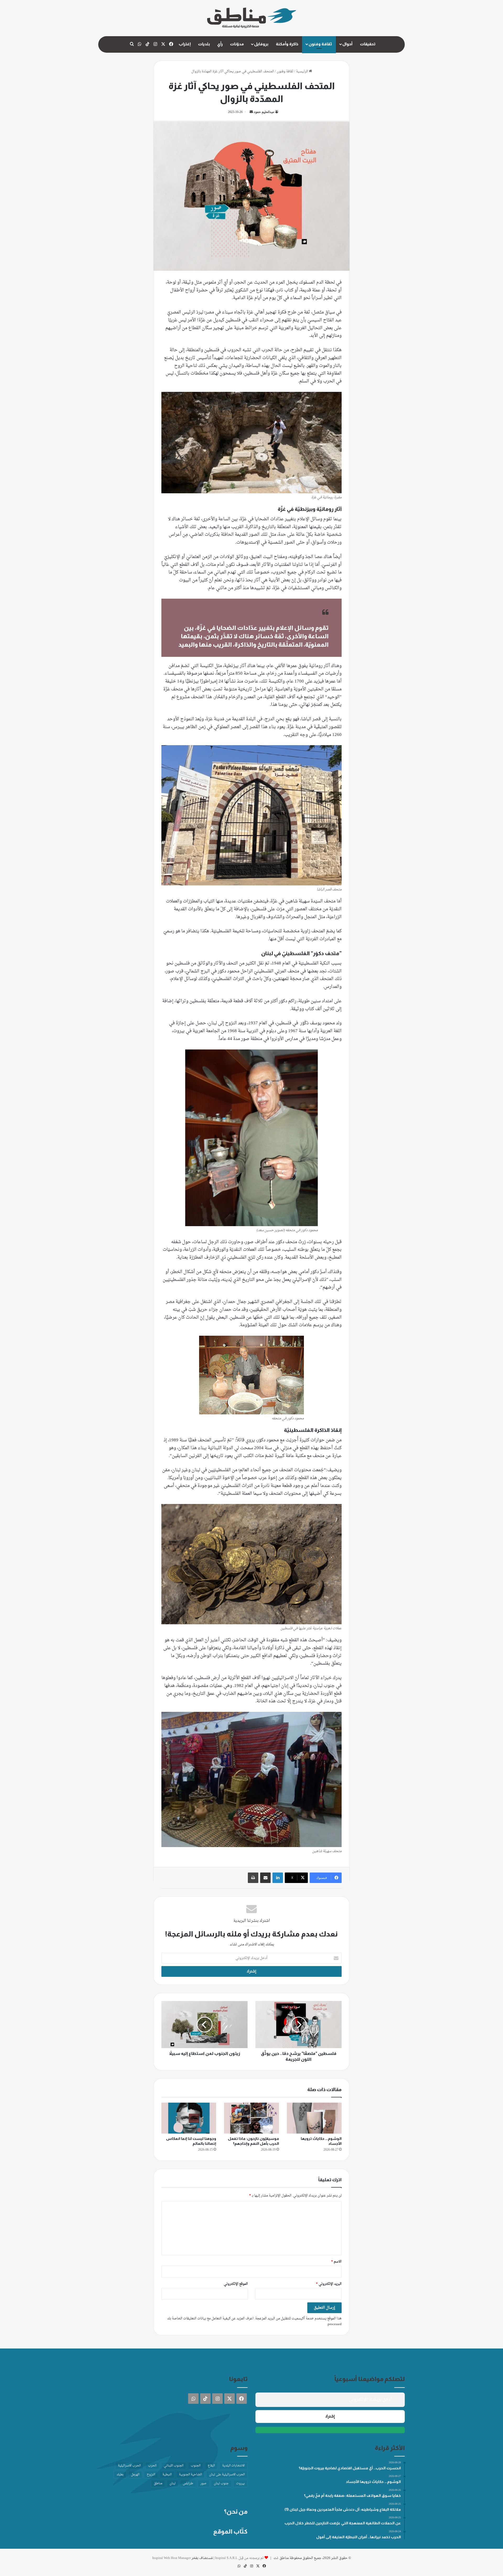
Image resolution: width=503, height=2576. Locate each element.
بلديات (204, 44)
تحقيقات (368, 44)
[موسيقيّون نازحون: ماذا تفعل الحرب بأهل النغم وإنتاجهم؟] (251, 2118)
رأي (220, 44)
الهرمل (135, 2475)
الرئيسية (302, 71)
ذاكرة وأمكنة (287, 44)
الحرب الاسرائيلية (129, 2466)
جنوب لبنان (221, 2483)
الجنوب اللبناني (174, 2466)
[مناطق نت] (252, 18)
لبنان (173, 2483)
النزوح (151, 2475)
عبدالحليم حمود (264, 112)
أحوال (347, 44)
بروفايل (261, 44)
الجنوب (196, 2466)
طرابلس (188, 2483)
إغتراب (185, 44)
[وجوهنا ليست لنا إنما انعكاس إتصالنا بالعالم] (189, 2118)
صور (203, 2483)
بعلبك (120, 2475)
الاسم (336, 2262)
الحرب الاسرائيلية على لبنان (227, 2475)
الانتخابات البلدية (233, 2466)
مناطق (158, 2483)
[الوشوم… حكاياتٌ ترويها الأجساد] (314, 2118)
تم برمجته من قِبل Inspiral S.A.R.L (239, 2558)
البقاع (211, 2466)
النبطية (167, 2475)
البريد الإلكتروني (329, 2284)
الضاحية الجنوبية (190, 2475)
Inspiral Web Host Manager (171, 2558)
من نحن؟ (236, 2512)
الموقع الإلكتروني (236, 2284)
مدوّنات (237, 44)
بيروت (240, 2483)
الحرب (152, 2466)
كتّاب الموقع (230, 2531)
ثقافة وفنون (320, 44)
